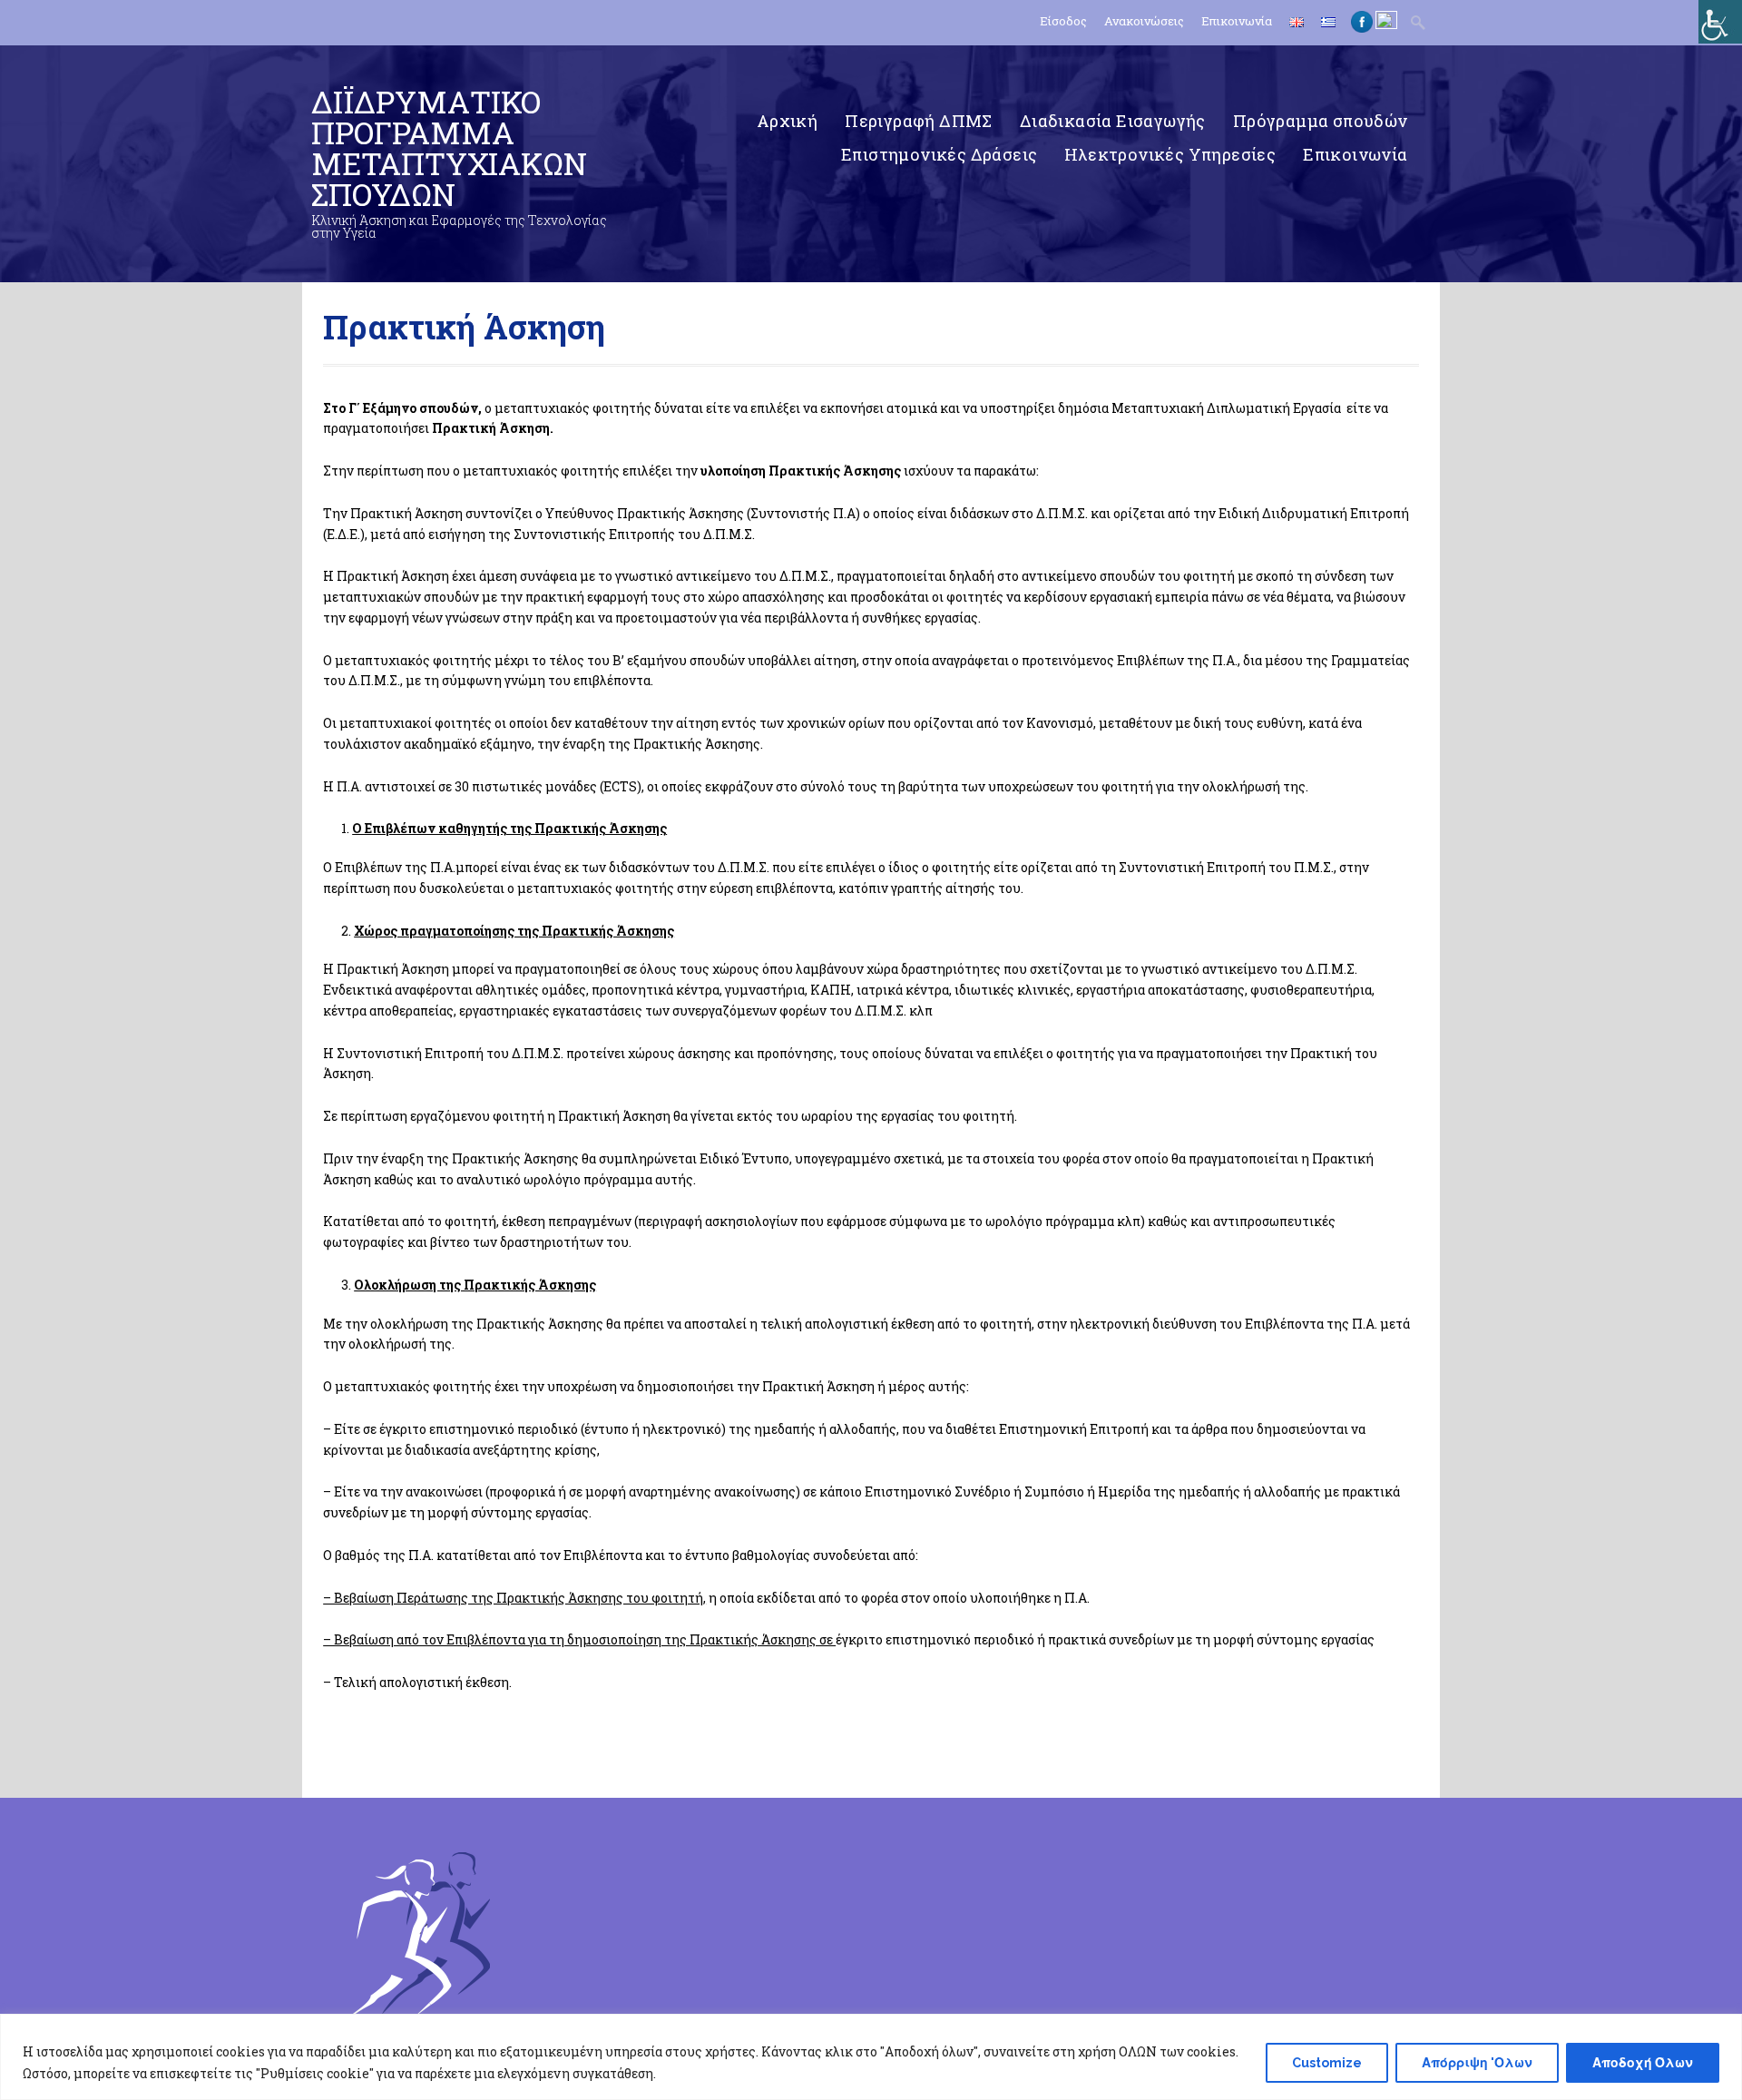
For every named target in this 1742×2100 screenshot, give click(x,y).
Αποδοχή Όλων (1643, 2063)
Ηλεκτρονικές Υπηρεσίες (1170, 154)
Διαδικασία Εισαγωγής (1113, 121)
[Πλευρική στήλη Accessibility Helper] (1720, 22)
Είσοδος (1063, 21)
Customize (1327, 2063)
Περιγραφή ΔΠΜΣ (919, 121)
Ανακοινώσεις (1144, 21)
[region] (871, 2057)
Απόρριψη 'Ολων (1477, 2063)
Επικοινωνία (1237, 21)
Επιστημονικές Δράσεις (939, 154)
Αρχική (787, 121)
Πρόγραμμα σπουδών (1321, 121)
